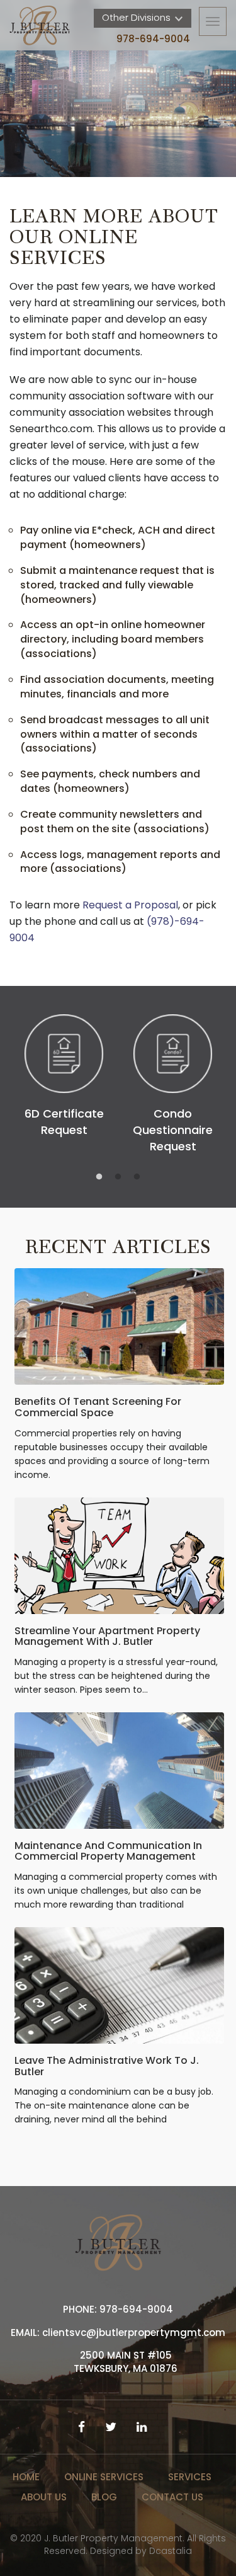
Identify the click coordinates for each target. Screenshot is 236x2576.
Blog (104, 2497)
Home (26, 2477)
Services (190, 2477)
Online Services (104, 2477)
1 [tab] (99, 1177)
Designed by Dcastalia (141, 2551)
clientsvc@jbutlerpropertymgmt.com (134, 2333)
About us (44, 2497)
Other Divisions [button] (138, 17)
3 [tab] (137, 1177)
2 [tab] (118, 1177)
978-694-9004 (153, 39)
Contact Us (172, 2497)
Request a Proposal (130, 905)
